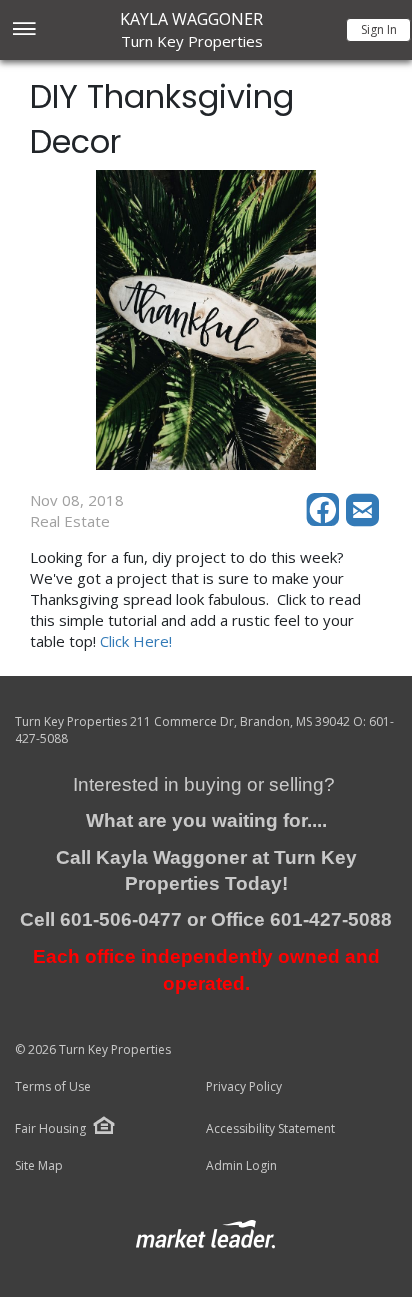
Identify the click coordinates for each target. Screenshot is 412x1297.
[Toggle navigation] (23, 30)
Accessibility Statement (270, 1129)
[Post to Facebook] (326, 521)
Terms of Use (53, 1087)
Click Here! (136, 641)
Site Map (39, 1166)
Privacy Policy (244, 1087)
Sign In (379, 29)
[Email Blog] (364, 521)
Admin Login (241, 1166)
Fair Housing (50, 1128)
